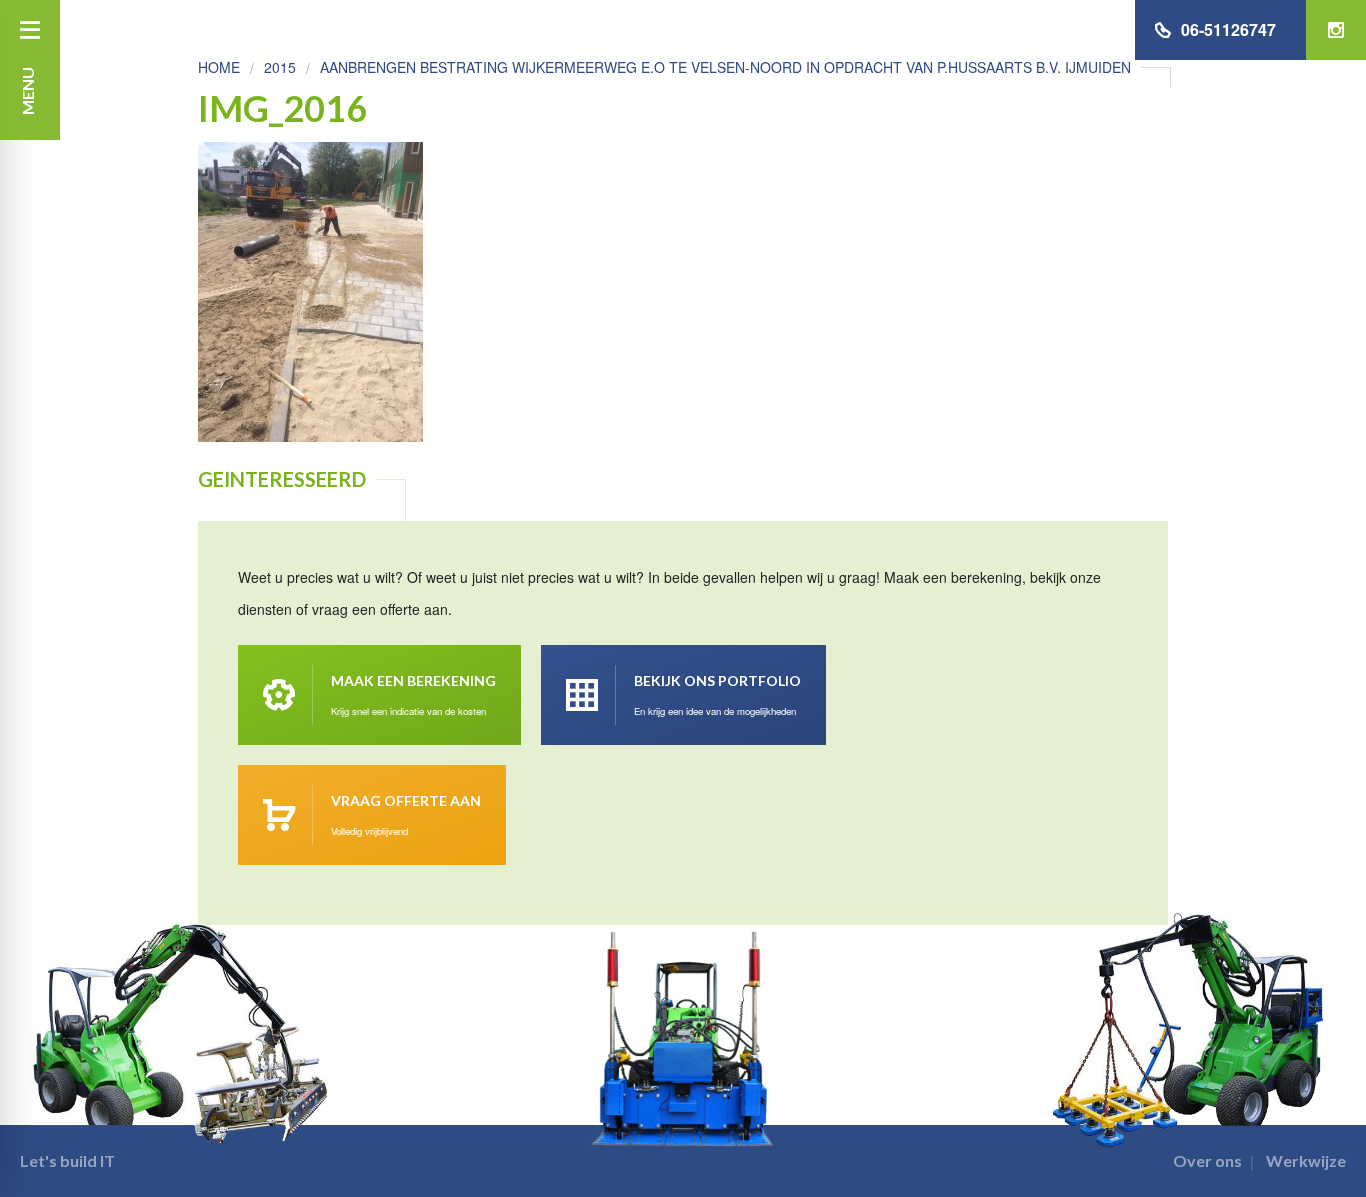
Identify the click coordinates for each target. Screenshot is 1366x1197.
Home (219, 67)
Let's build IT (67, 1160)
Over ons (1207, 1160)
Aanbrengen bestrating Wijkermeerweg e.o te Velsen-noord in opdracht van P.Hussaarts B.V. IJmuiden (725, 67)
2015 (280, 67)
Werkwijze (1306, 1160)
